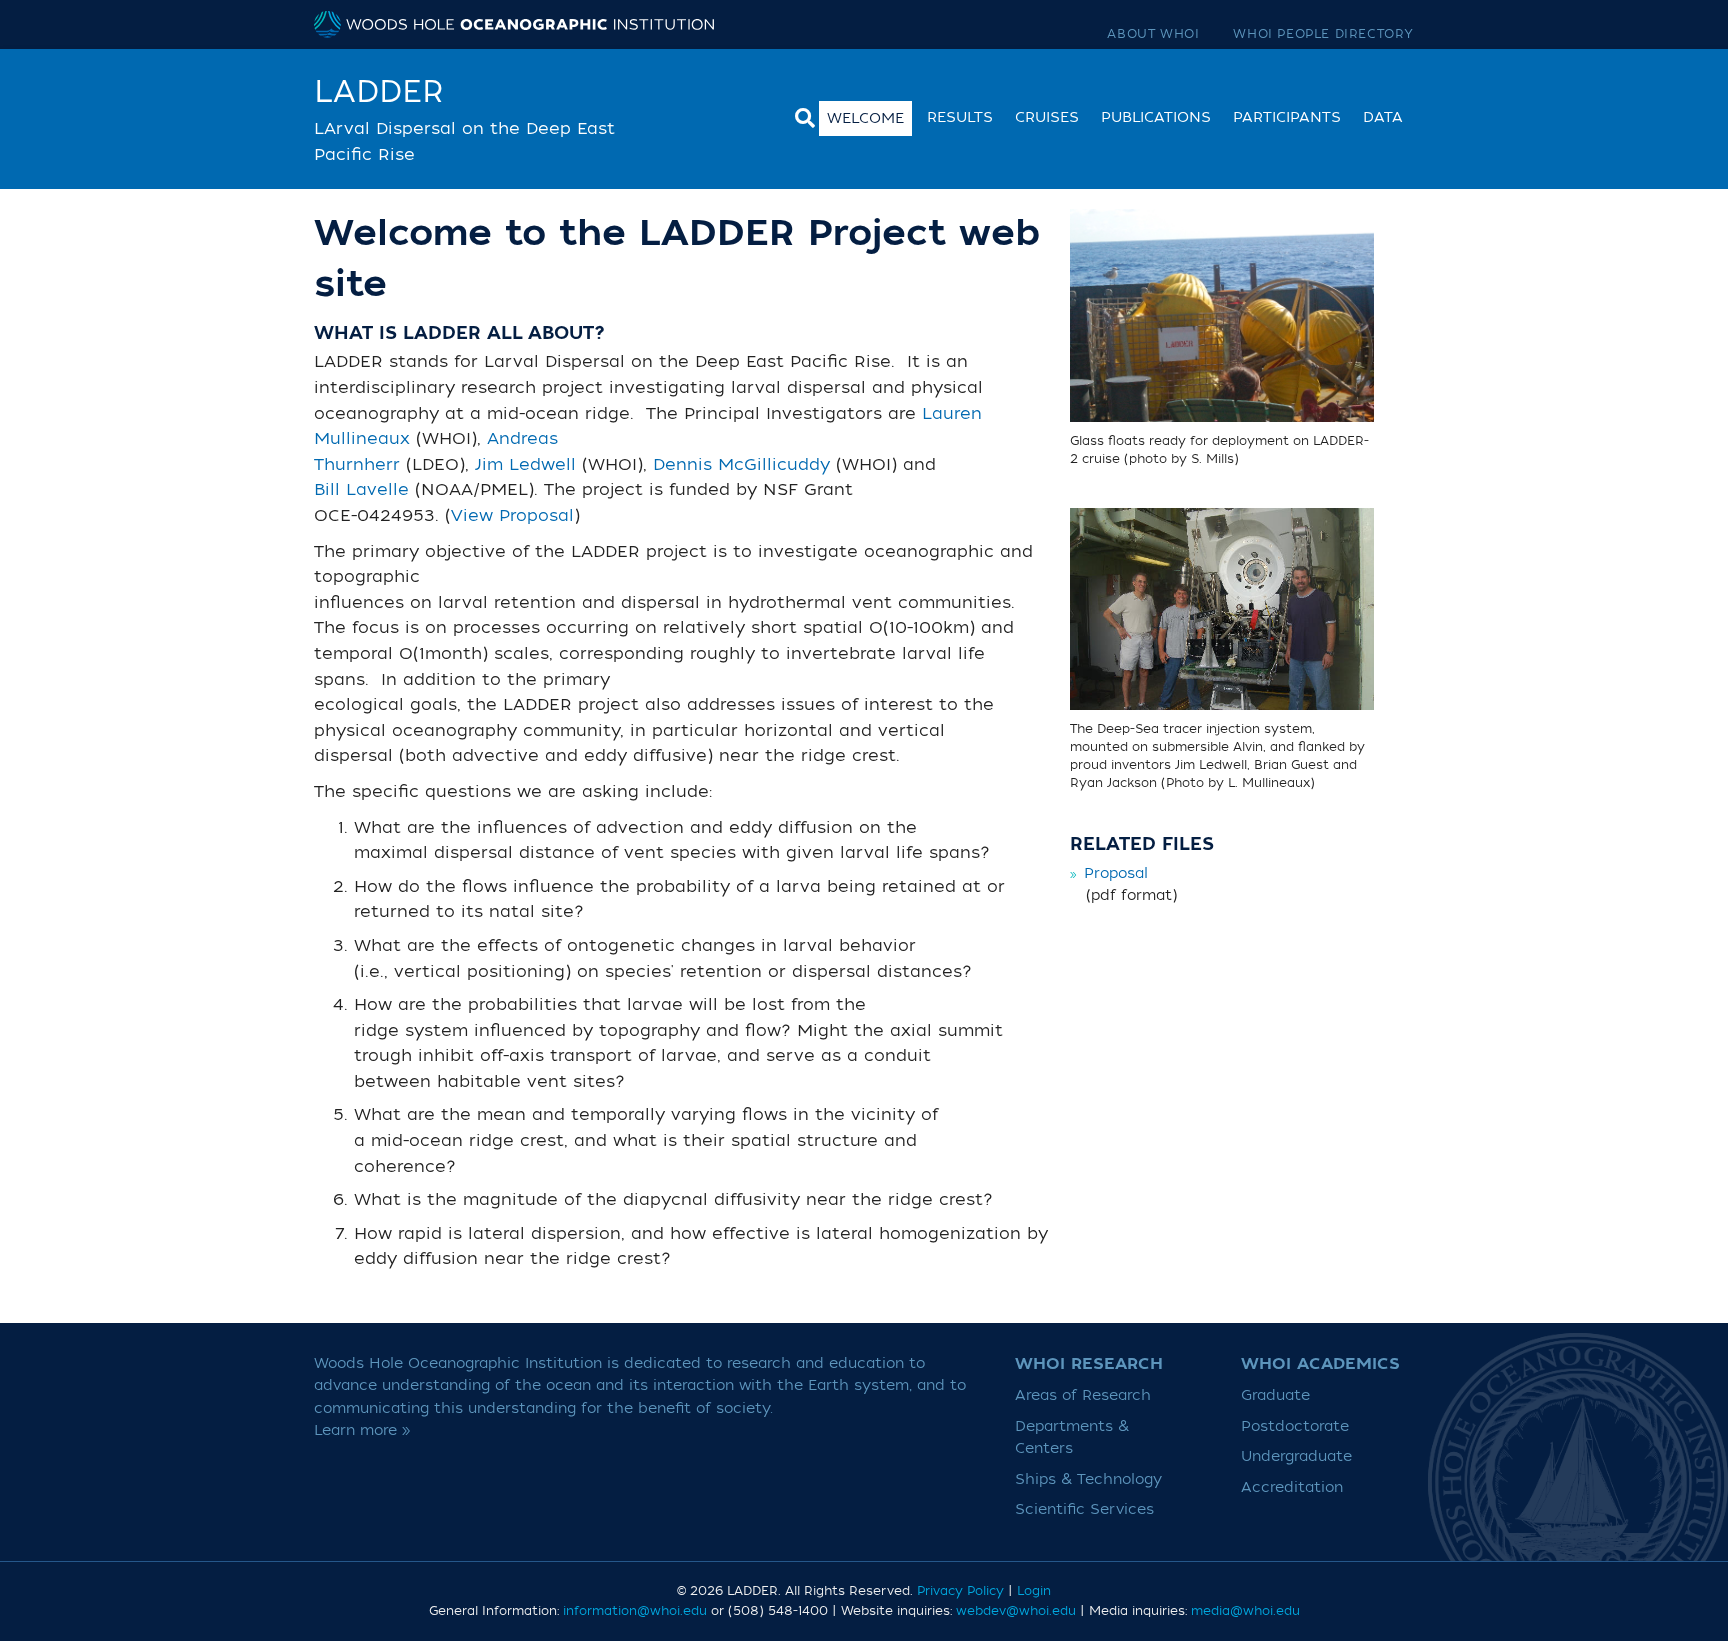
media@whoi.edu (1245, 1611)
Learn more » (362, 1430)
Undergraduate (1296, 1456)
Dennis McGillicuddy (741, 465)
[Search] (800, 115)
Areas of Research (1083, 1395)
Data (1383, 117)
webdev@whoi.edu (1016, 1611)
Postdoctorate (1295, 1426)
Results (960, 117)
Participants (1287, 117)
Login (1034, 1591)
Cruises (1047, 117)
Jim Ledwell (525, 465)
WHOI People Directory (1323, 34)
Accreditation (1292, 1487)
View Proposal (512, 516)
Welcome (865, 118)
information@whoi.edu (635, 1611)
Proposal (1116, 874)
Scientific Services (1084, 1509)
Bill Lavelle (361, 490)
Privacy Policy (960, 1591)
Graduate (1275, 1395)
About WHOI (1153, 34)
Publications (1156, 117)
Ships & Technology (1088, 1479)
